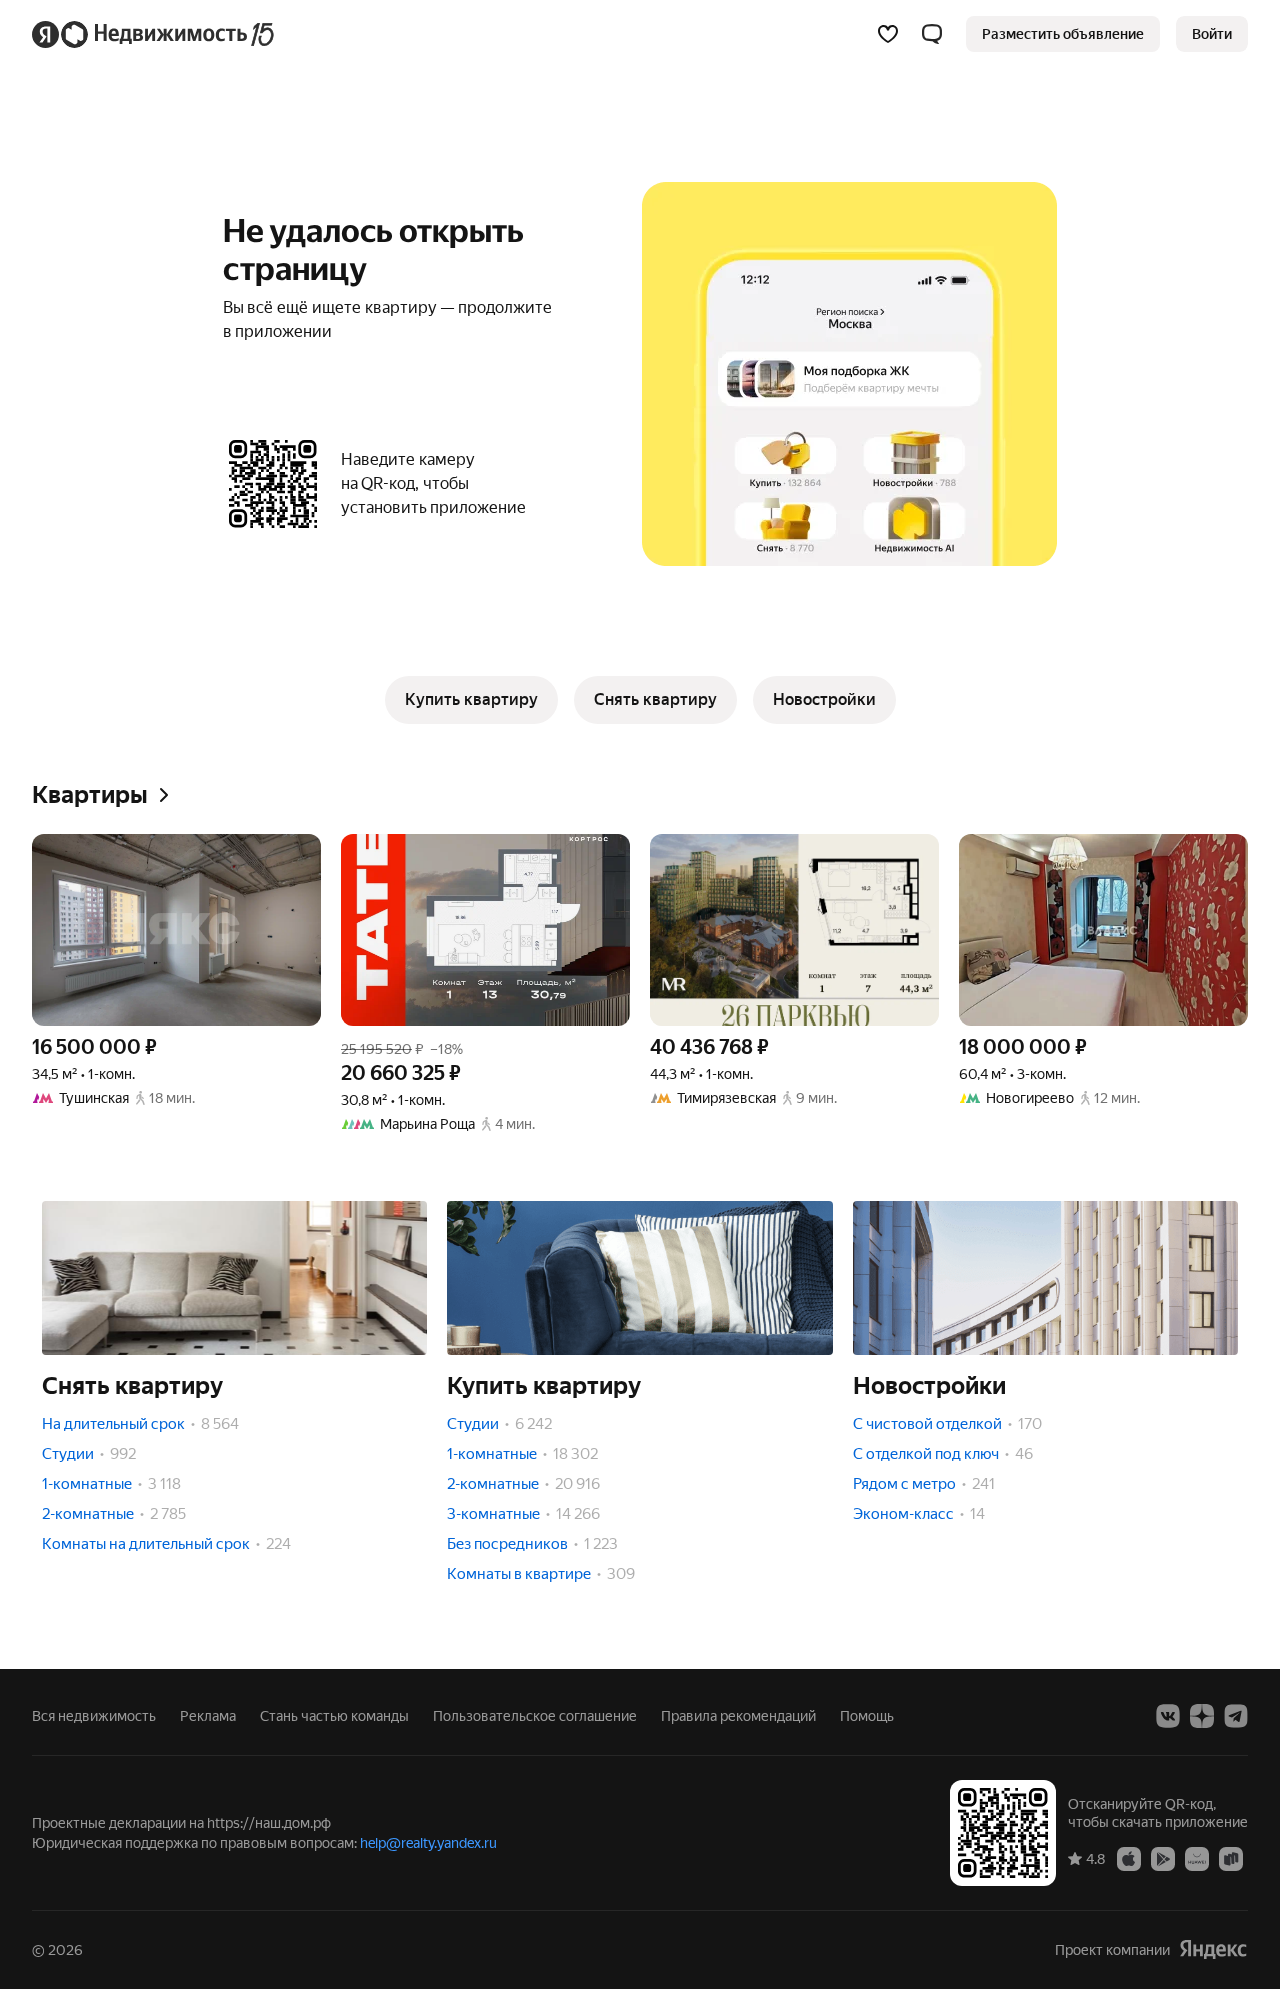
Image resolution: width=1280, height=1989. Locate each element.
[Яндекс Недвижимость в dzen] (1202, 1716)
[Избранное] (888, 34)
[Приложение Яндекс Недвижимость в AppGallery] (1197, 1858)
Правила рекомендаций (738, 1716)
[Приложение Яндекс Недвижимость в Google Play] (1163, 1858)
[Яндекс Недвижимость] (154, 34)
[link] (1212, 34)
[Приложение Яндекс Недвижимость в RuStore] (1231, 1858)
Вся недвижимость (94, 1716)
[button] (932, 34)
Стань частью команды (334, 1716)
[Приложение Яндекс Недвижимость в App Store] (1129, 1858)
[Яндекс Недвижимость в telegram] (1236, 1716)
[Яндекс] (1213, 1949)
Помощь (867, 1716)
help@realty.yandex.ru (428, 1843)
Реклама (208, 1716)
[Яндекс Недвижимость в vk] (1168, 1716)
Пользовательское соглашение (535, 1716)
